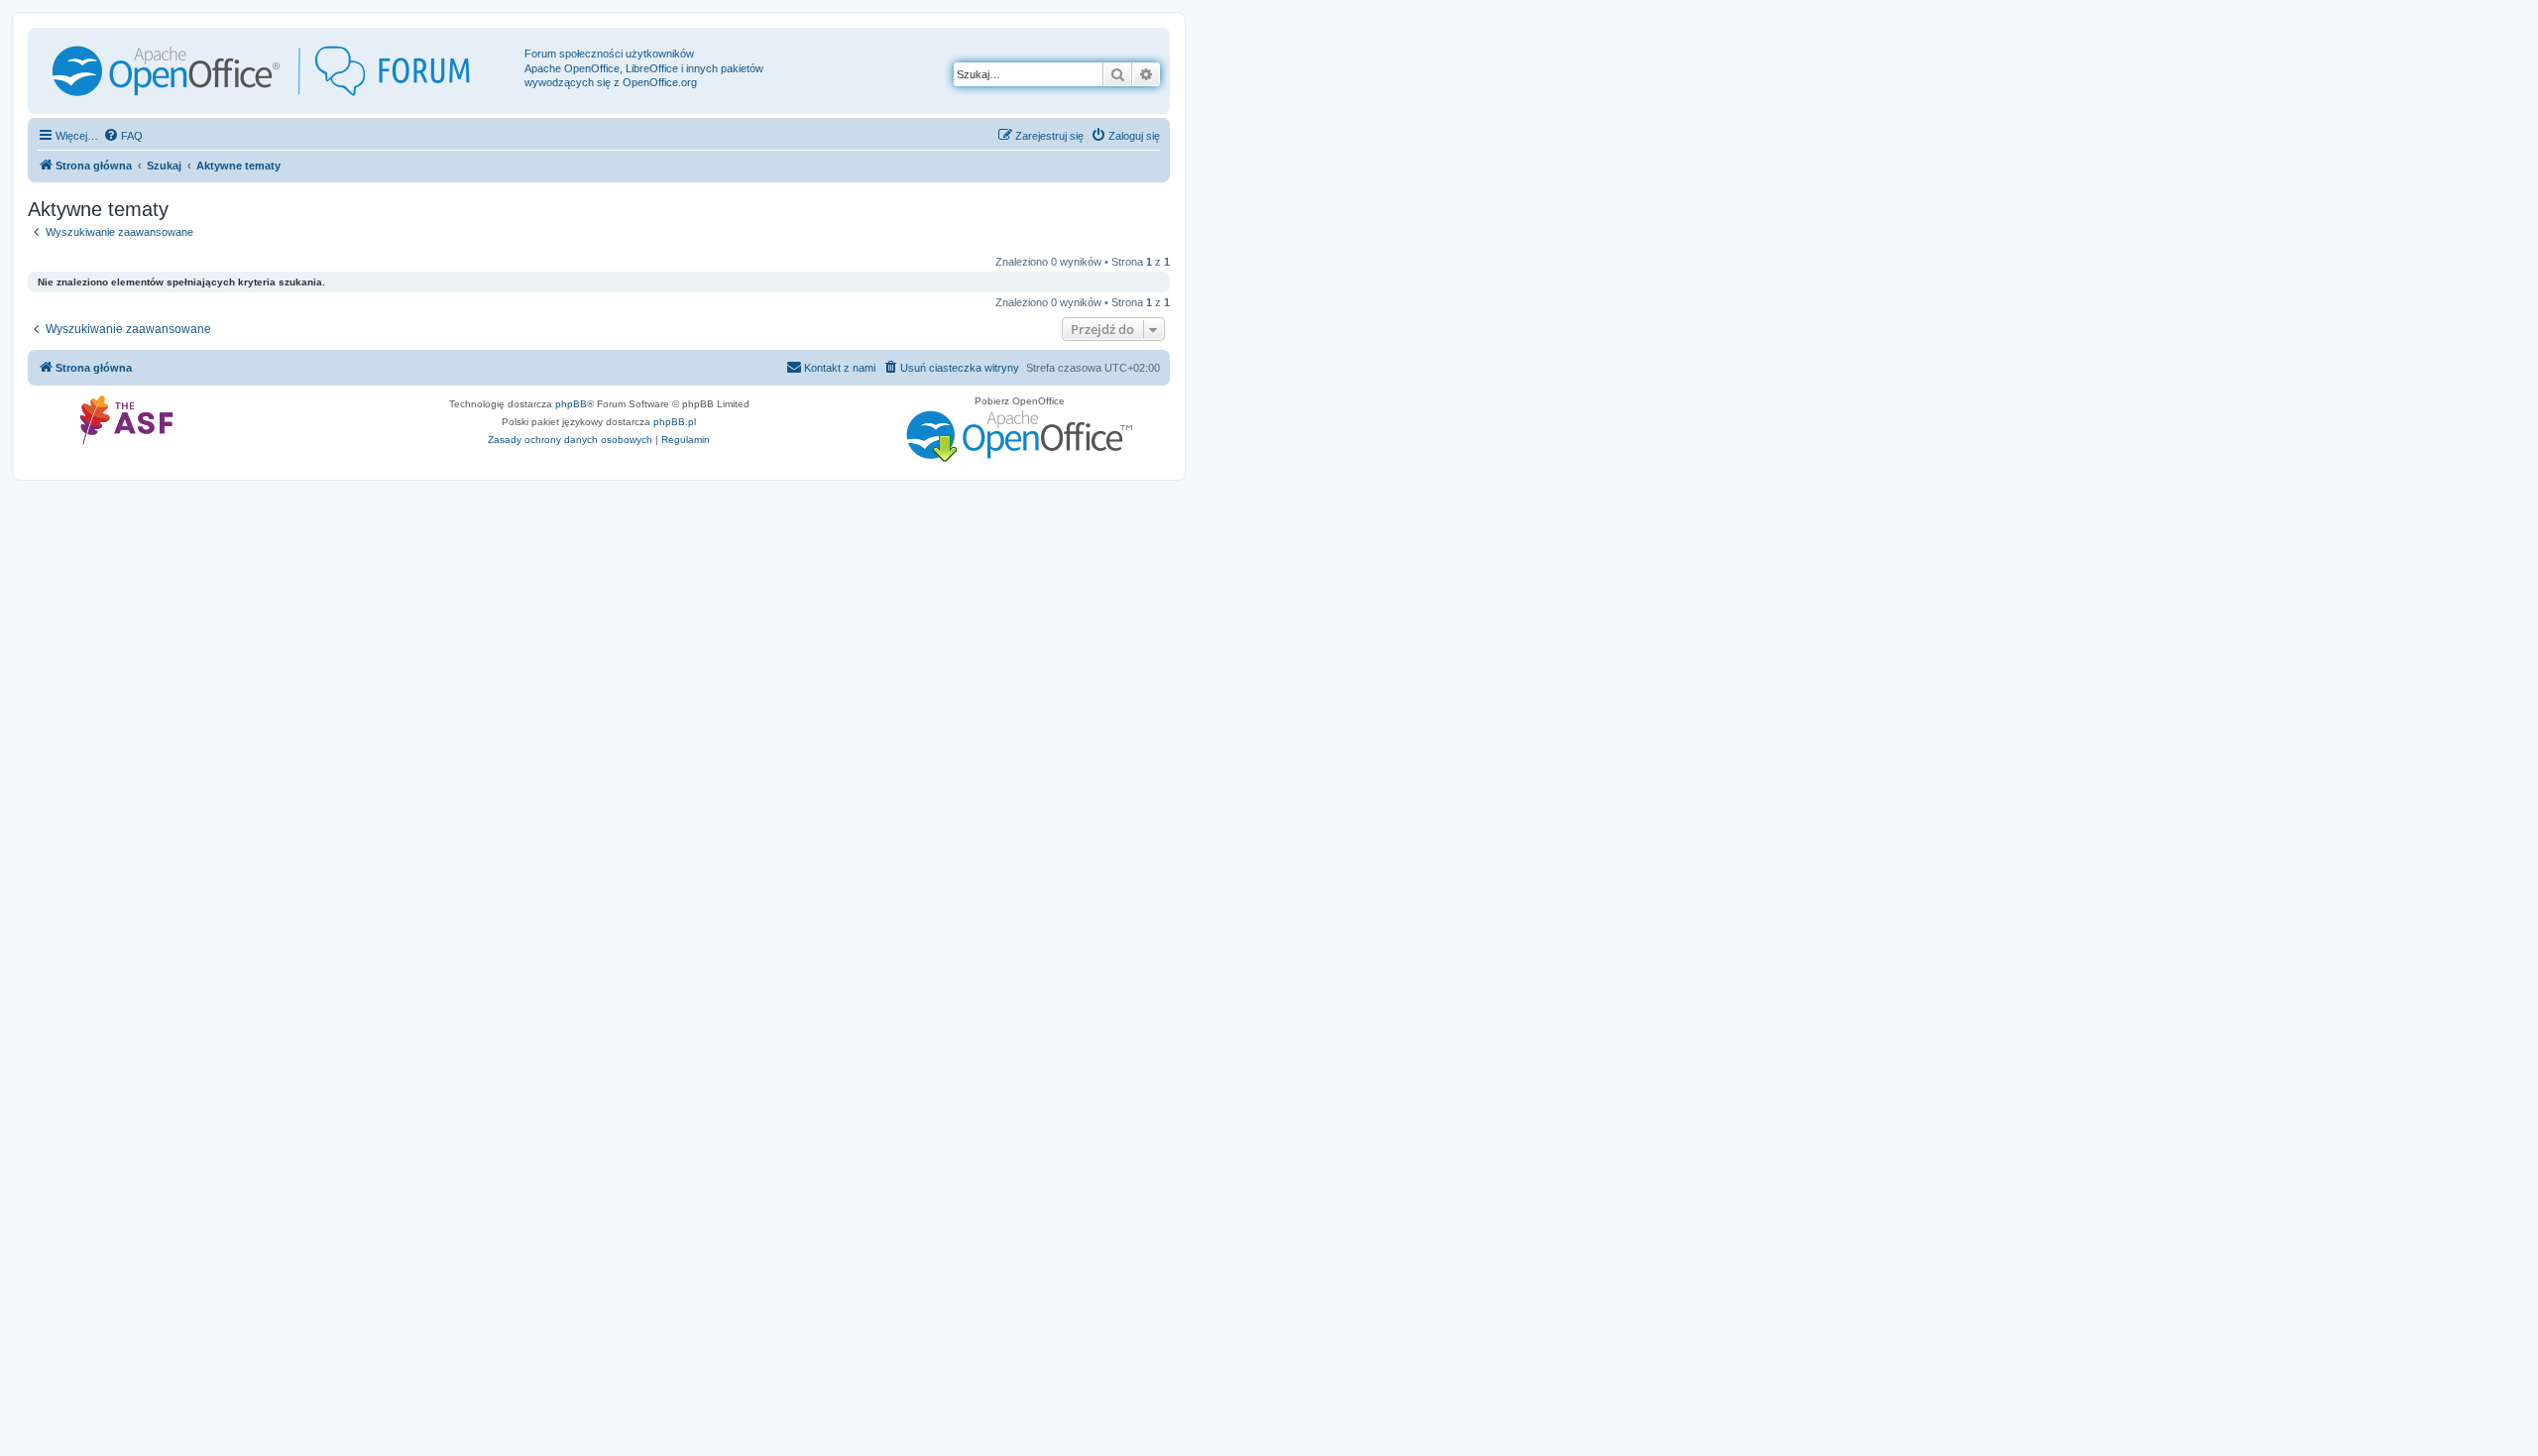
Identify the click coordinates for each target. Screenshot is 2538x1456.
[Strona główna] (279, 71)
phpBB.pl (675, 422)
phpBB (571, 404)
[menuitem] (123, 136)
